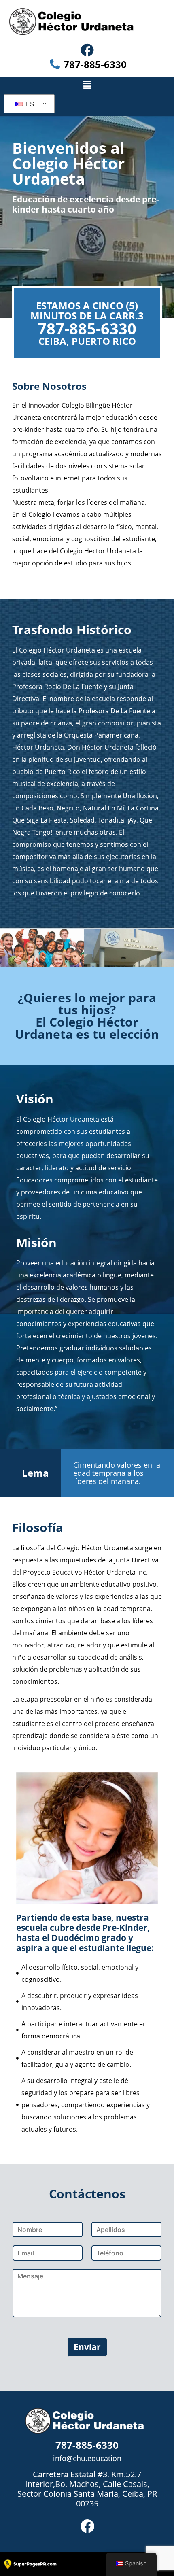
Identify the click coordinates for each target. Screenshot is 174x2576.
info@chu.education (87, 2458)
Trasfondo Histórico (72, 630)
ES (29, 104)
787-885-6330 (87, 328)
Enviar (87, 2347)
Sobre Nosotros (49, 386)
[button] (87, 85)
